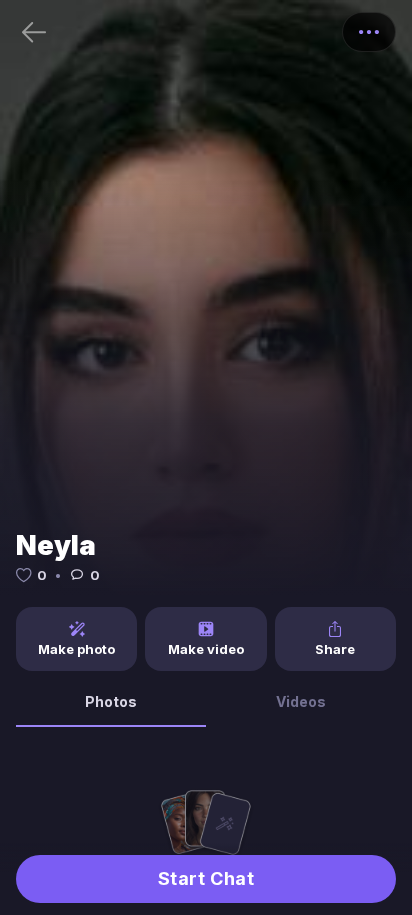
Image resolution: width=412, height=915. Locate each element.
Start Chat (206, 878)
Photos (111, 701)
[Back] (34, 32)
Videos (301, 701)
